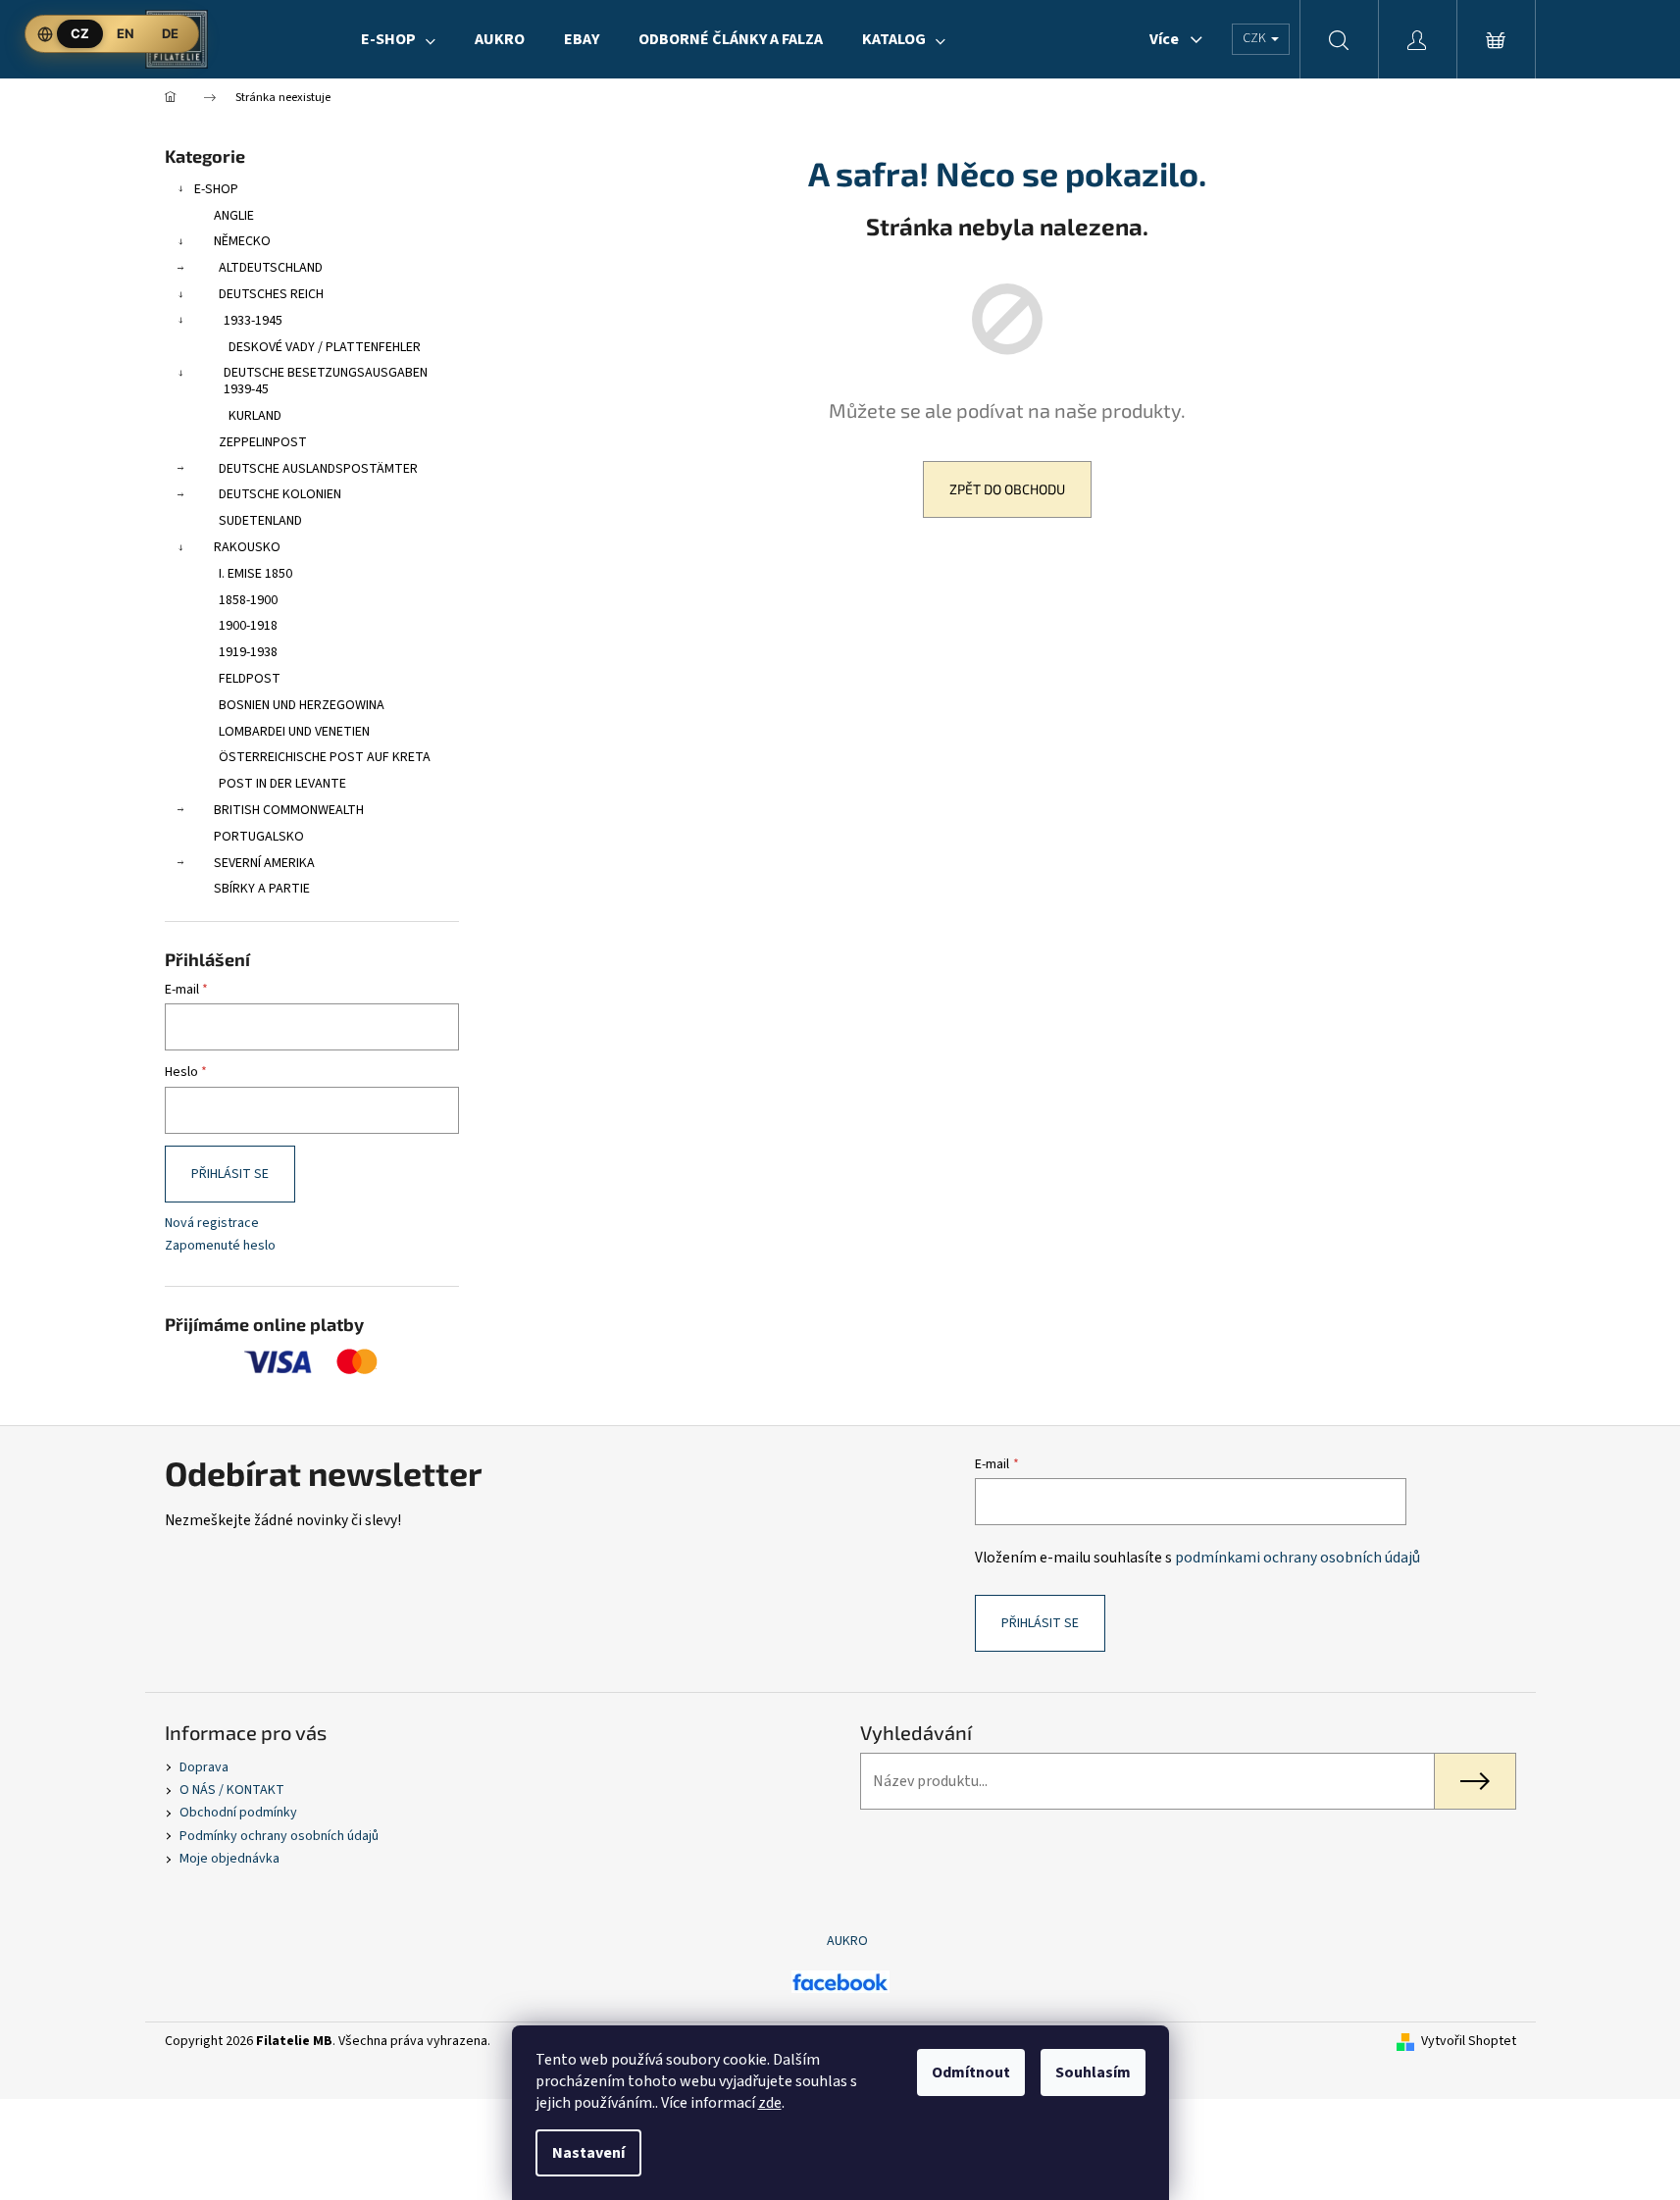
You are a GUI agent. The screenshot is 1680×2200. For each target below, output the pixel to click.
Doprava (204, 1767)
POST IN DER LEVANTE (282, 784)
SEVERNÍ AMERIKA (264, 863)
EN (126, 33)
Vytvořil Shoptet (1469, 2042)
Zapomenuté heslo (220, 1246)
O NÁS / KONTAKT (232, 1790)
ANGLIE (234, 216)
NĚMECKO (242, 241)
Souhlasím (1093, 2072)
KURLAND (255, 416)
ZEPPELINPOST (263, 442)
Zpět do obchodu (1007, 489)
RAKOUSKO (247, 547)
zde (770, 2103)
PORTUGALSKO (259, 837)
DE (170, 33)
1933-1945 (253, 321)
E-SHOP (216, 189)
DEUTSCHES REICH (271, 294)
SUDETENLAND (260, 521)
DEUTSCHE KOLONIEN (280, 494)
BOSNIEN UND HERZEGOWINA (302, 705)
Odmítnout (971, 2072)
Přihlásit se (230, 1174)
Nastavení (588, 2153)
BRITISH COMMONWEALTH (289, 810)
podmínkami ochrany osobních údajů (1298, 1558)
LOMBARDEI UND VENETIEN (294, 732)
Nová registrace (212, 1224)
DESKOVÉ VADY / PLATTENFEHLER (325, 347)
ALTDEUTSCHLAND (271, 268)
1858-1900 (248, 600)
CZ (80, 33)
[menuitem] (398, 39)
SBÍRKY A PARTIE (262, 889)
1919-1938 (248, 652)
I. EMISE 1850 (255, 574)
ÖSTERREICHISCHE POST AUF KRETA (325, 757)
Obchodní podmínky (238, 1813)
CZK (1256, 38)
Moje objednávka (229, 1859)
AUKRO (847, 1941)
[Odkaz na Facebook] (840, 1981)
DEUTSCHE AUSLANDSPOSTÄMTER (318, 469)
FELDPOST (250, 679)
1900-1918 (248, 626)
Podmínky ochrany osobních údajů (279, 1836)
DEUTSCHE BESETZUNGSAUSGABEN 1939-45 (326, 381)
